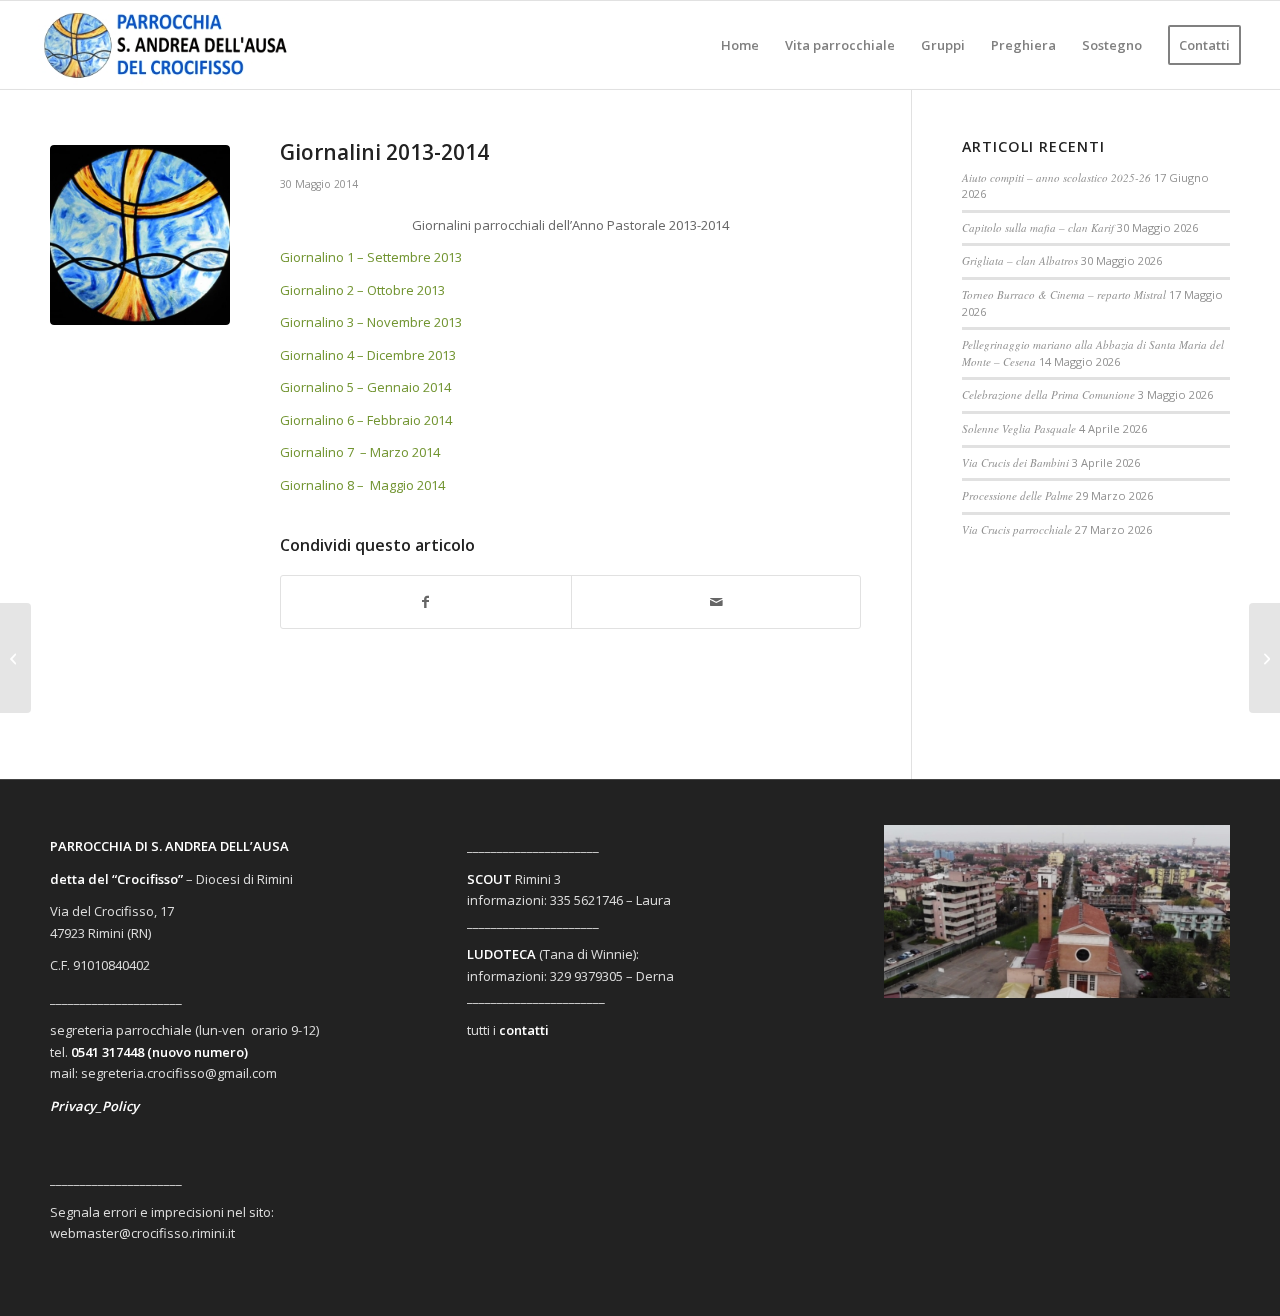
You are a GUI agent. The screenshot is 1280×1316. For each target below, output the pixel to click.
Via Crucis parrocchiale (1017, 529)
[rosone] (140, 235)
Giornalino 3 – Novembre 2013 (371, 322)
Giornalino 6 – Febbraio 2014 (366, 420)
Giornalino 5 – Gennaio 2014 (365, 387)
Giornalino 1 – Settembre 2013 (371, 257)
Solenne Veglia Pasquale (1019, 428)
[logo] (182, 45)
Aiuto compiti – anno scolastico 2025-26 (1056, 177)
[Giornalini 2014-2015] (1264, 658)
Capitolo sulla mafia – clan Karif (1038, 227)
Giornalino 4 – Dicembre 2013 (368, 355)
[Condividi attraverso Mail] (716, 602)
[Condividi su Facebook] (426, 602)
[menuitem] (740, 45)
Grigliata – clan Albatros (1020, 260)
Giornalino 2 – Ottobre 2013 (362, 290)
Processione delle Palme (1017, 495)
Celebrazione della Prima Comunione (1048, 394)
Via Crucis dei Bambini (1015, 462)
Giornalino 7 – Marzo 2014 (360, 452)
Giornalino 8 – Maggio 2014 (364, 485)
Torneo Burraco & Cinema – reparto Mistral (1064, 294)
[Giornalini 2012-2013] (15, 658)
